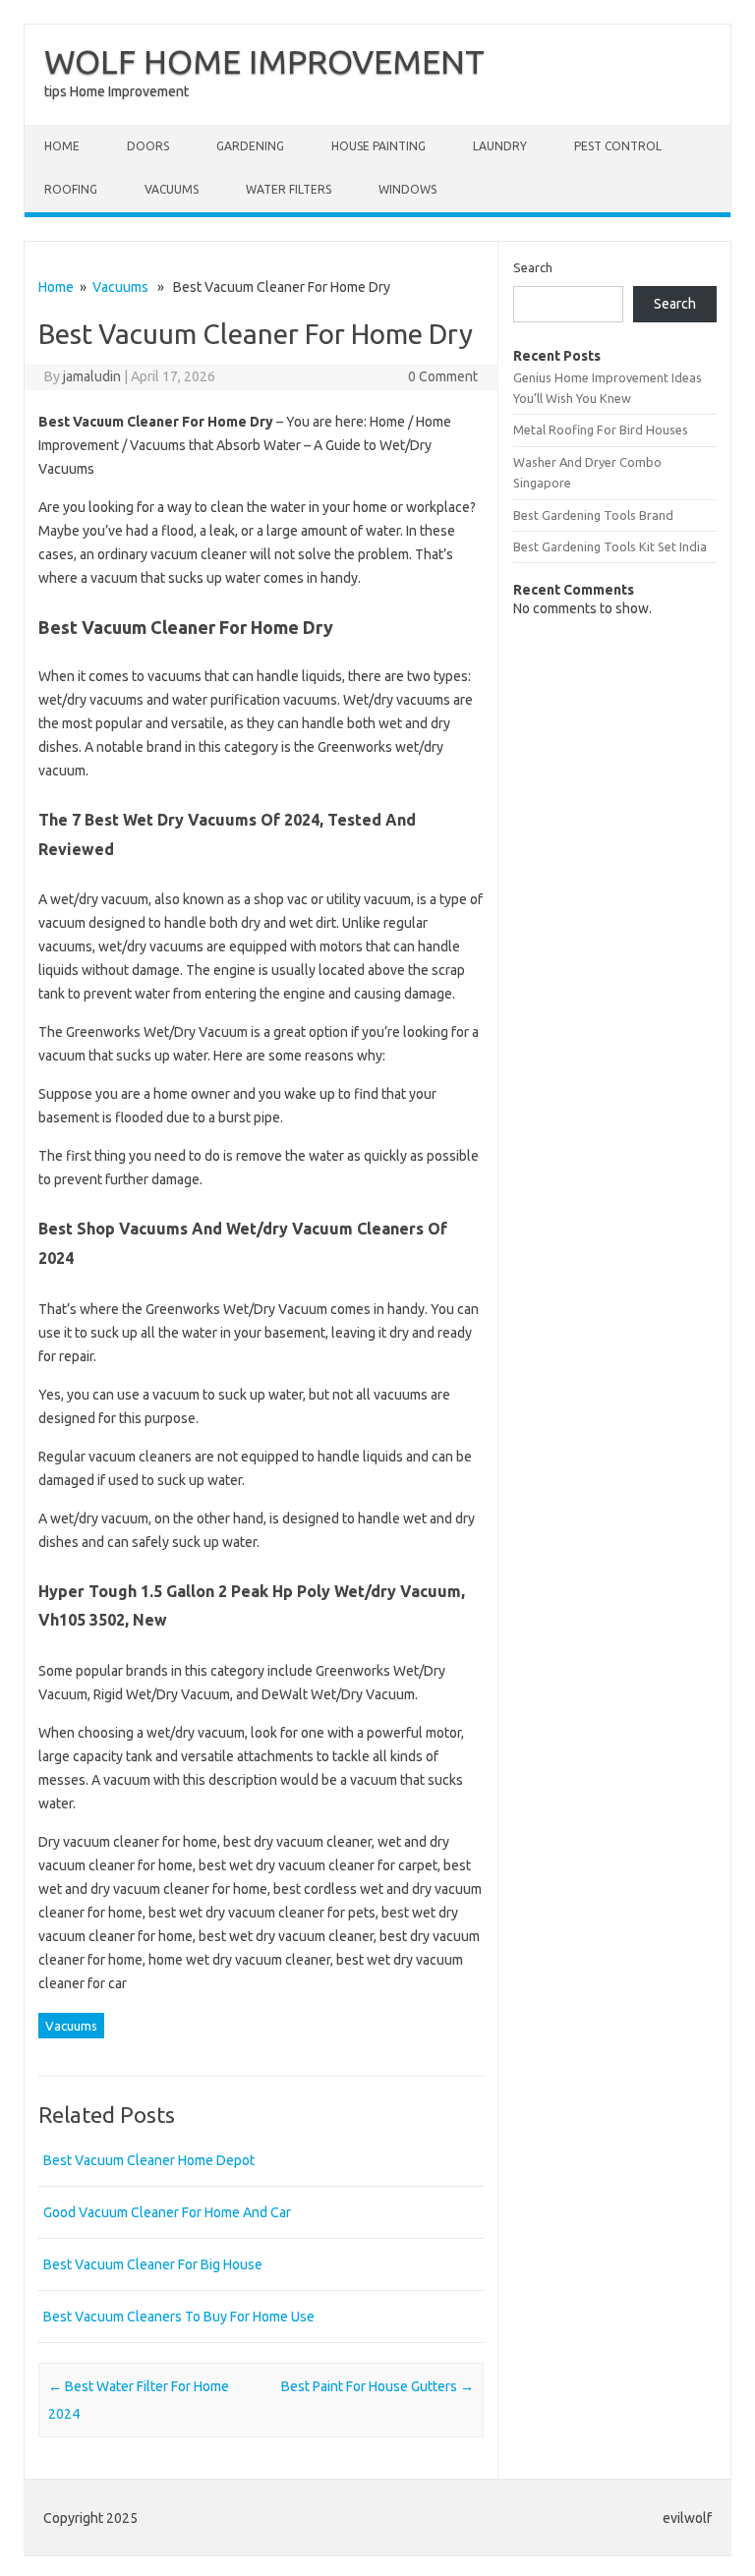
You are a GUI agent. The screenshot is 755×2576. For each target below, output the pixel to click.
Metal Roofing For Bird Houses (601, 429)
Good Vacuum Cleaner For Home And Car (167, 2212)
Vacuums (172, 189)
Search (533, 267)
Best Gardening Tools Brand (593, 515)
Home (62, 146)
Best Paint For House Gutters (377, 2386)
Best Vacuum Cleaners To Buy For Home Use (179, 2317)
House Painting (378, 146)
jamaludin (92, 376)
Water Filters (289, 189)
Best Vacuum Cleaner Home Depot (149, 2160)
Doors (148, 146)
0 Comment (443, 376)
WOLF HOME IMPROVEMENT (264, 61)
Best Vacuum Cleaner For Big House (153, 2264)
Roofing (71, 189)
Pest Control (618, 146)
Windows (407, 189)
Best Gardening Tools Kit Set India (610, 546)
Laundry (500, 146)
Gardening (250, 146)
